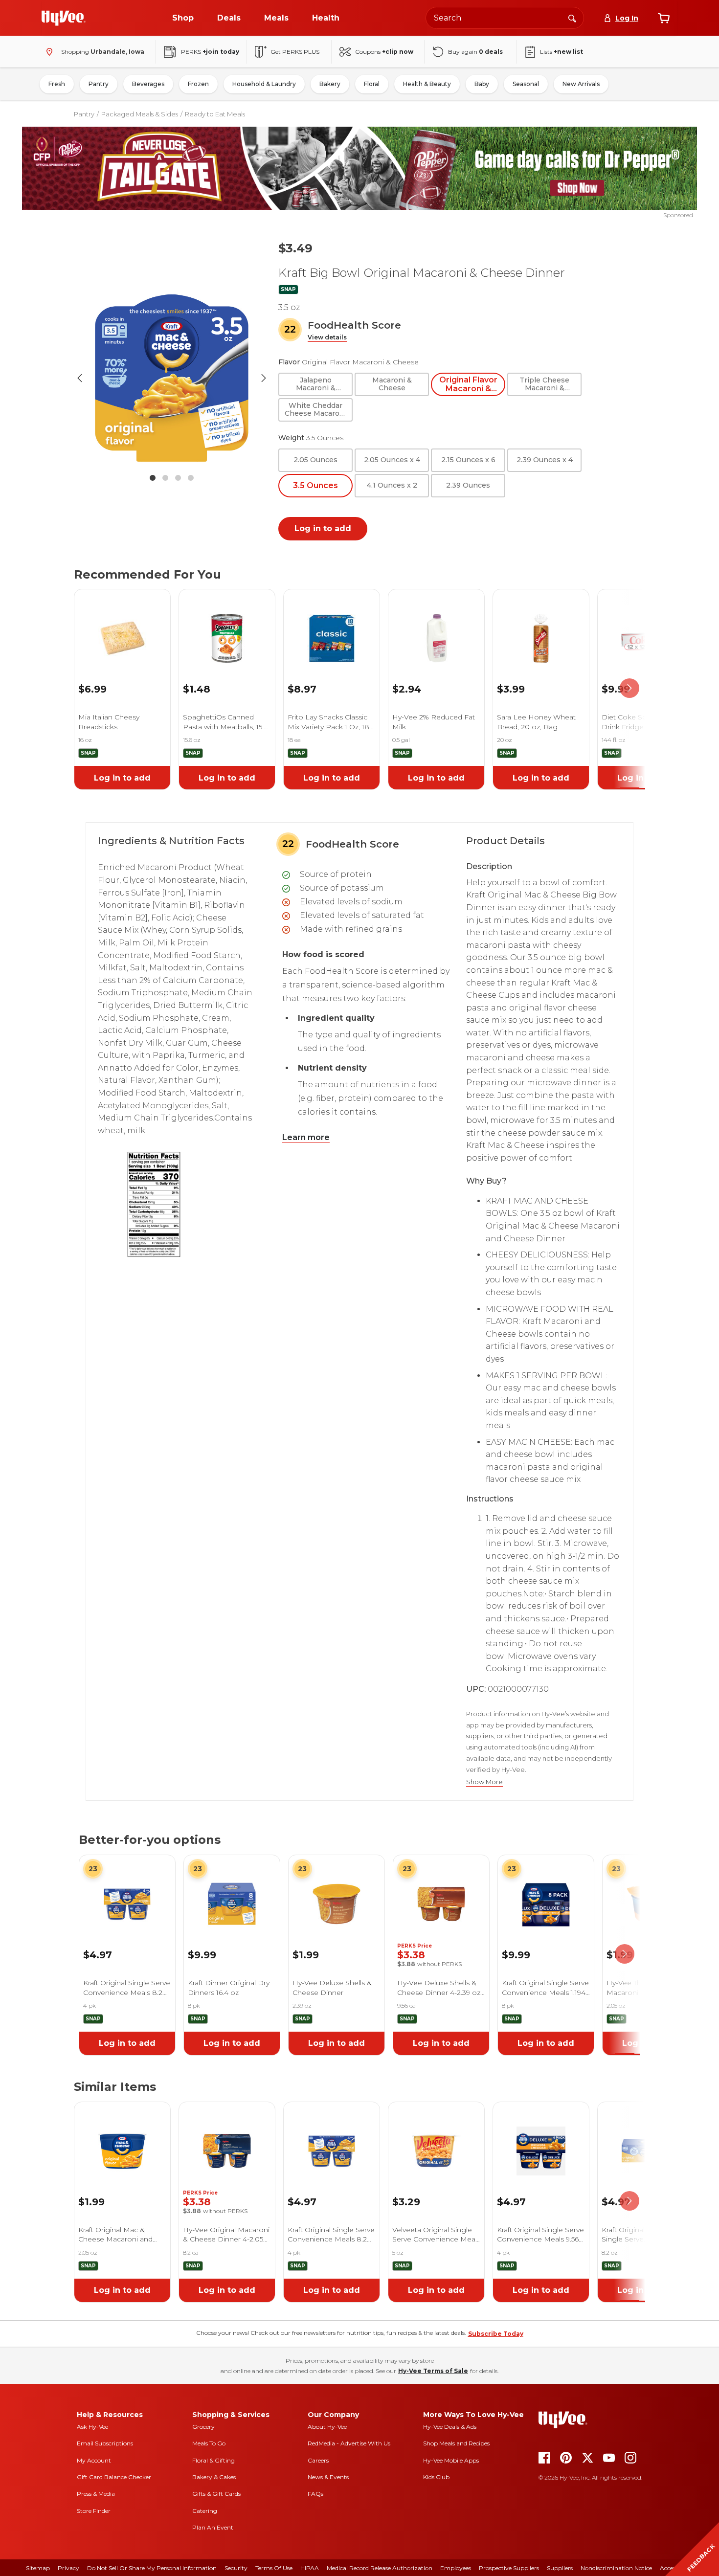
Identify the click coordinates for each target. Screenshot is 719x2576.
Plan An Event (213, 2527)
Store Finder (94, 2511)
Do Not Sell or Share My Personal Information (152, 2568)
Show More (484, 1782)
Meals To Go (209, 2443)
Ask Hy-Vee (92, 2427)
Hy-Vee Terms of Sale (433, 2371)
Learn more (306, 1137)
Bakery (330, 84)
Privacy (68, 2568)
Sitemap (38, 2568)
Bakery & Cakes (214, 2477)
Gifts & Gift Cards (216, 2494)
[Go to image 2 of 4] (165, 478)
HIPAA (310, 2568)
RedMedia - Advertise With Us (349, 2443)
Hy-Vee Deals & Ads (450, 2427)
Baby (482, 84)
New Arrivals (581, 84)
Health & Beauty (427, 84)
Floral (372, 84)
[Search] (572, 18)
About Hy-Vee (327, 2427)
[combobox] (505, 18)
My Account (94, 2460)
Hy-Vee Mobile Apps (451, 2460)
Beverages (148, 84)
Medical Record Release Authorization (380, 2568)
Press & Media (96, 2494)
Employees (456, 2568)
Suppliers (560, 2568)
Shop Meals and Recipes (456, 2443)
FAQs (315, 2494)
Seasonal (526, 84)
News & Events (328, 2477)
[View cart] (664, 18)
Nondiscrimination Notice (616, 2568)
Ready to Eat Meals (215, 114)
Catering (205, 2511)
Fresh (57, 84)
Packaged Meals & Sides (140, 114)
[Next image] (264, 378)
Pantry (99, 84)
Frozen (198, 84)
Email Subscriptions (105, 2443)
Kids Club (436, 2477)
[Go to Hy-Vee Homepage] (64, 18)
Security (236, 2568)
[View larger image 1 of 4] (172, 378)
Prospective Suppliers (509, 2568)
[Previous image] (80, 378)
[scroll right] (629, 688)
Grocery (203, 2427)
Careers (318, 2460)
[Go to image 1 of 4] (153, 478)
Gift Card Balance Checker (114, 2477)
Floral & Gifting (213, 2460)
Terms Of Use (274, 2568)
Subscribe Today (496, 2334)
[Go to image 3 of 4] (178, 478)
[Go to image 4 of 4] (191, 478)
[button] (327, 338)
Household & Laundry (264, 84)
